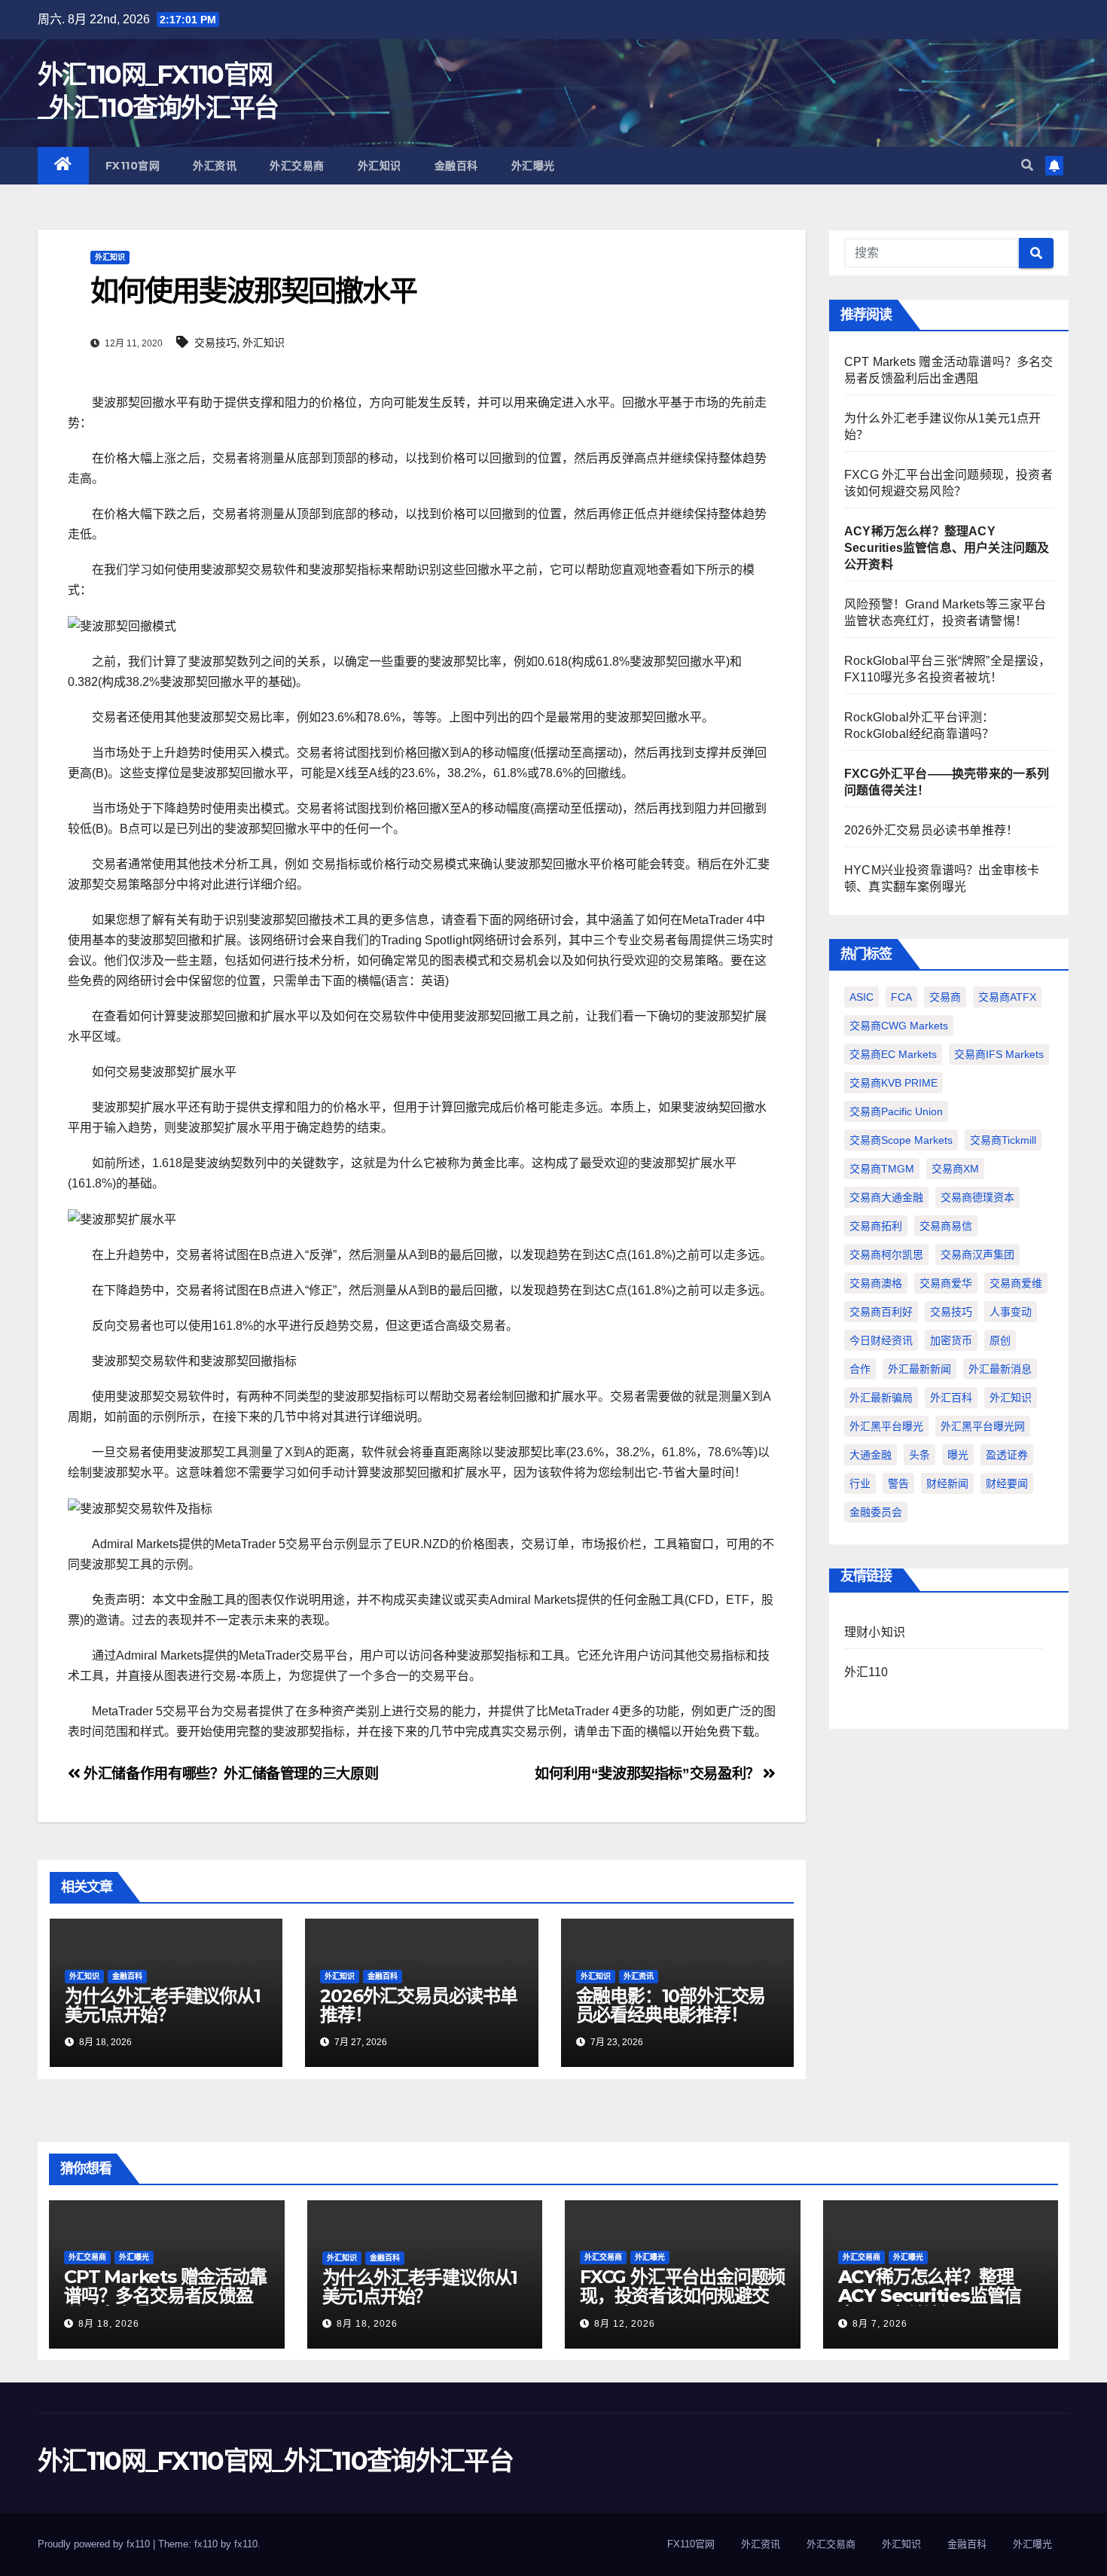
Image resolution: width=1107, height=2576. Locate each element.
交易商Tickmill (1003, 1140)
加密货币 (951, 1340)
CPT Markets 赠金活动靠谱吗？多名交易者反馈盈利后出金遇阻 (165, 2296)
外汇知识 (380, 166)
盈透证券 (1007, 1455)
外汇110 (866, 1672)
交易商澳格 (876, 1283)
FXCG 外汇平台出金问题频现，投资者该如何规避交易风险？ (682, 2296)
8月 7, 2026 (880, 2324)
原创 (1000, 1340)
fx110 (246, 2544)
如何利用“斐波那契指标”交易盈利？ (649, 1774)
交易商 (945, 997)
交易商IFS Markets (999, 1054)
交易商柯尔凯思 (886, 1254)
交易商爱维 (1016, 1283)
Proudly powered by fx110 (95, 2544)
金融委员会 (876, 1512)
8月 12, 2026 (625, 2324)
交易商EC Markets (893, 1054)
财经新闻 (947, 1483)
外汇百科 (951, 1398)
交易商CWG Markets (899, 1026)
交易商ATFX (1007, 997)
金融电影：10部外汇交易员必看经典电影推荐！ (671, 2005)
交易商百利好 (881, 1312)
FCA (901, 997)
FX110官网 (133, 166)
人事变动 (1011, 1312)
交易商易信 (946, 1226)
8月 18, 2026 (109, 2324)
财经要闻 (1007, 1483)
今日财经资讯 (881, 1340)
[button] (1027, 165)
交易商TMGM (882, 1169)
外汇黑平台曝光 (886, 1426)
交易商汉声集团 (977, 1254)
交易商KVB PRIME (894, 1083)
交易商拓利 (876, 1226)
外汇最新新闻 (919, 1369)
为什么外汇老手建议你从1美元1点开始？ (163, 2005)
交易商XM (955, 1169)
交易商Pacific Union (896, 1111)
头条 (919, 1455)
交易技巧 (215, 343)
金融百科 (456, 166)
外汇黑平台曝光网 (983, 1426)
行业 (860, 1483)
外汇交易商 (297, 166)
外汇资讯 (215, 166)
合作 (860, 1369)
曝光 (958, 1455)
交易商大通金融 (886, 1197)
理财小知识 (875, 1632)
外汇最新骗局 (881, 1398)
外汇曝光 (533, 166)
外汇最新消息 (1000, 1369)
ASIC (862, 997)
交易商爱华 (946, 1283)
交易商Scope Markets (901, 1140)
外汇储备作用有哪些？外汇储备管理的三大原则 (229, 1774)
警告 (898, 1483)
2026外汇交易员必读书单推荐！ (418, 2005)
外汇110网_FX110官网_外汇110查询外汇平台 (275, 2461)
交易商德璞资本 (977, 1197)
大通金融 (871, 1455)
